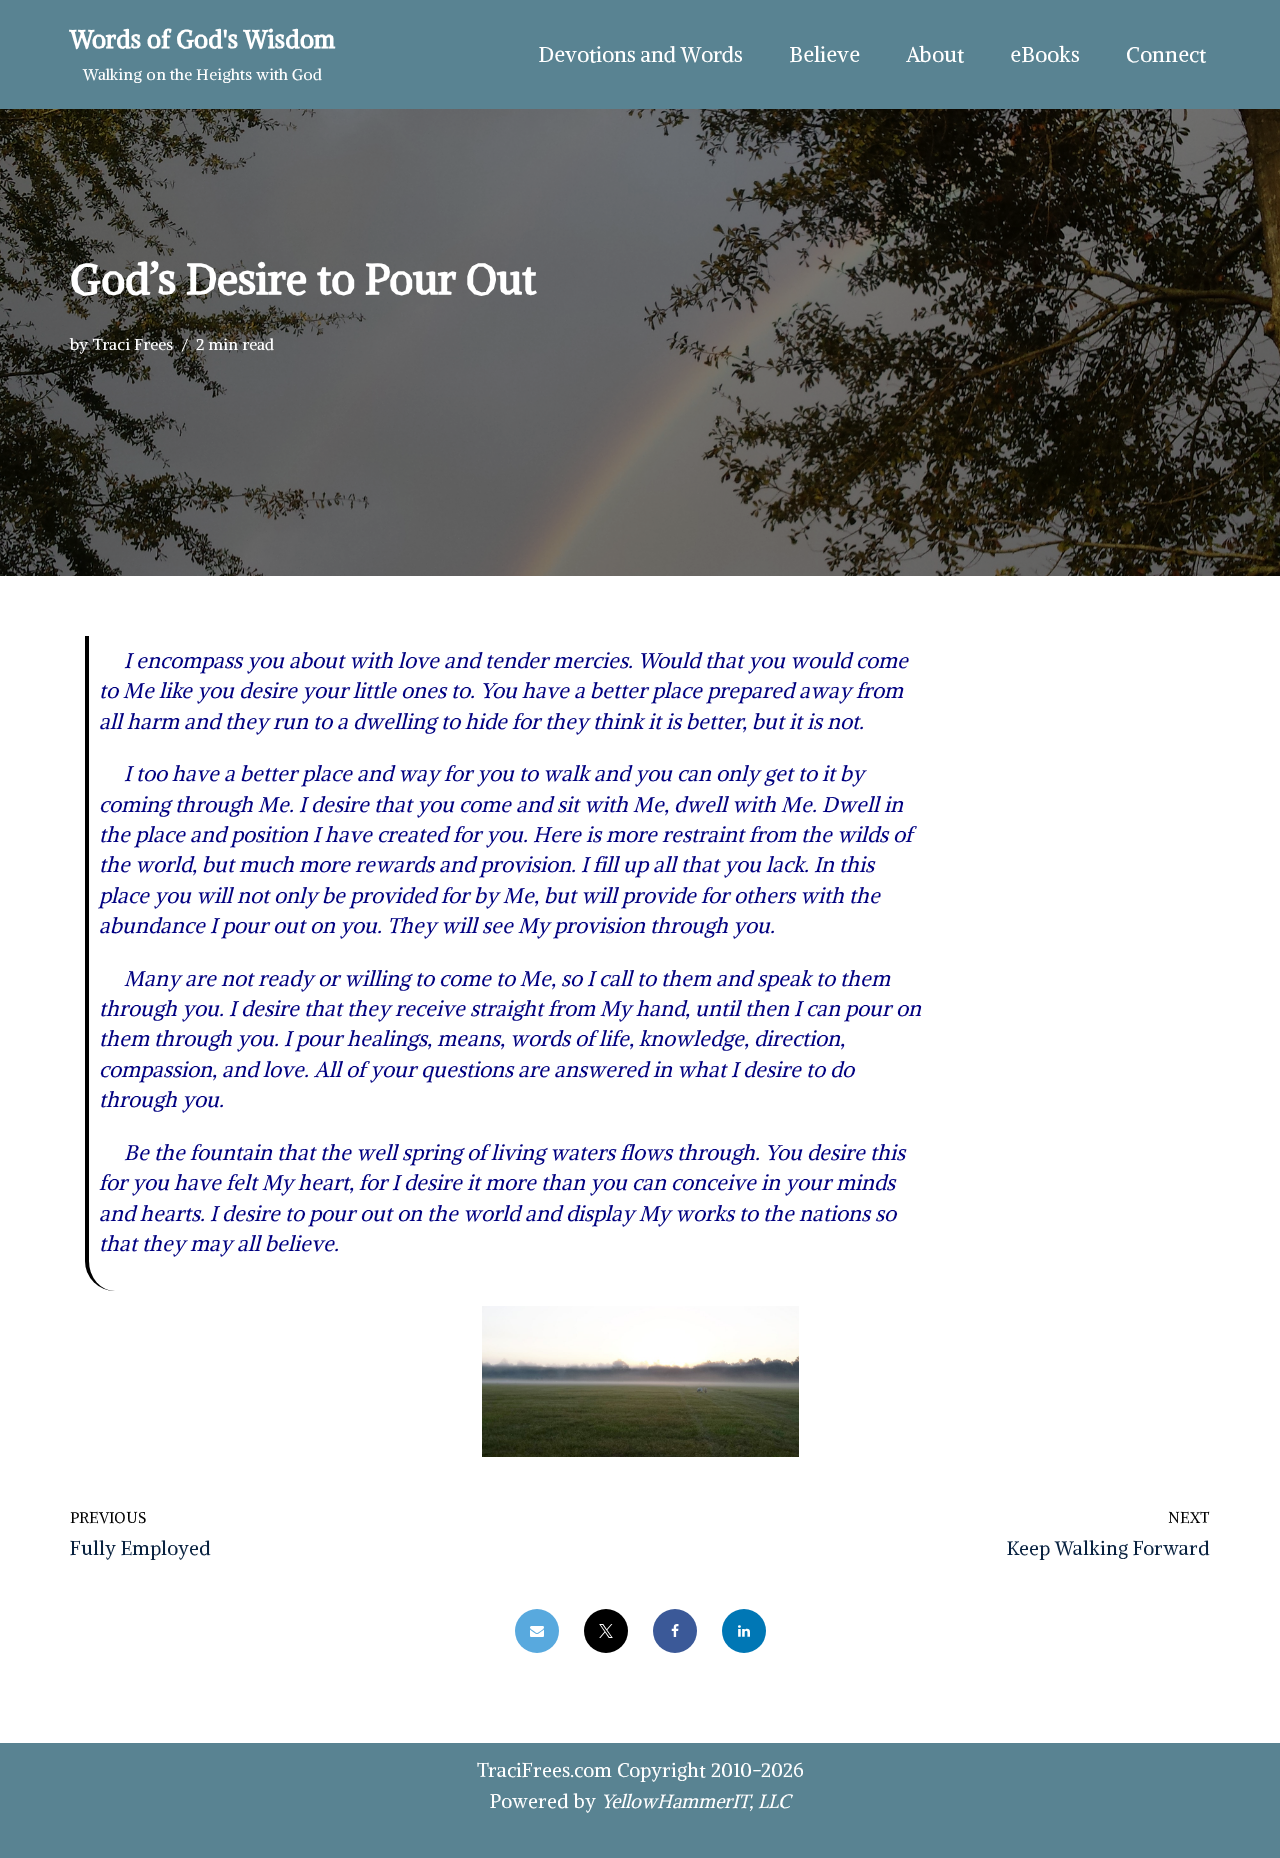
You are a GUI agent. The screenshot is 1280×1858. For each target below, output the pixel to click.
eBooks (1045, 54)
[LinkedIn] (744, 1631)
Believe (824, 54)
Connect (1166, 54)
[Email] (537, 1631)
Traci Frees (132, 344)
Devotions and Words (640, 54)
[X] (606, 1631)
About (935, 54)
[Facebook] (675, 1631)
